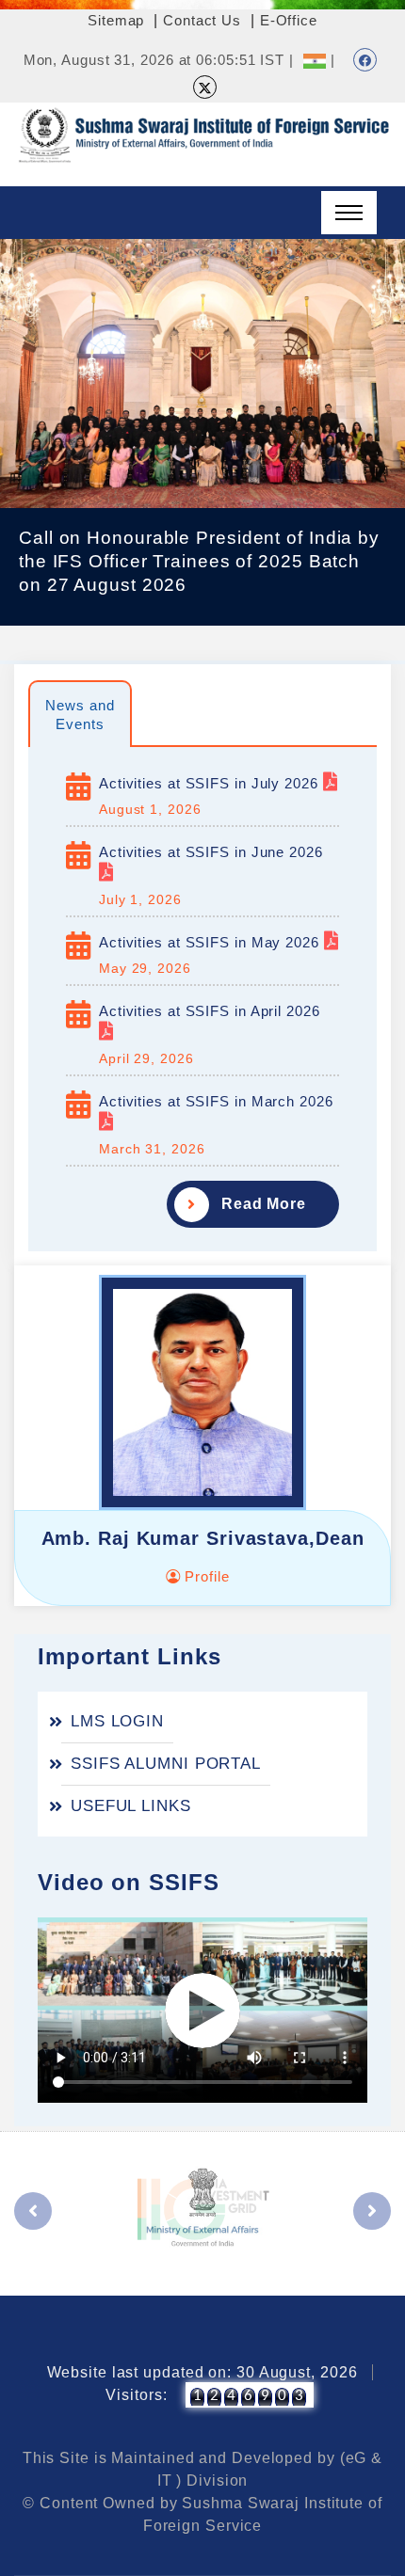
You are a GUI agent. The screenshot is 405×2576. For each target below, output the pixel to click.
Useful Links (131, 1806)
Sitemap (116, 20)
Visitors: (136, 2395)
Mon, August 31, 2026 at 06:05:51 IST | (159, 60)
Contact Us (202, 20)
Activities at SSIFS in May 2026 (211, 942)
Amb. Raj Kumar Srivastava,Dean (203, 1538)
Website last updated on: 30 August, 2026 (202, 2372)
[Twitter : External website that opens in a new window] (205, 87)
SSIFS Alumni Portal (166, 1764)
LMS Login (117, 1721)
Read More (264, 1204)
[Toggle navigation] (349, 213)
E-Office (289, 20)
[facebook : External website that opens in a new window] (365, 60)
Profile (204, 1576)
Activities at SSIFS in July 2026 (211, 783)
